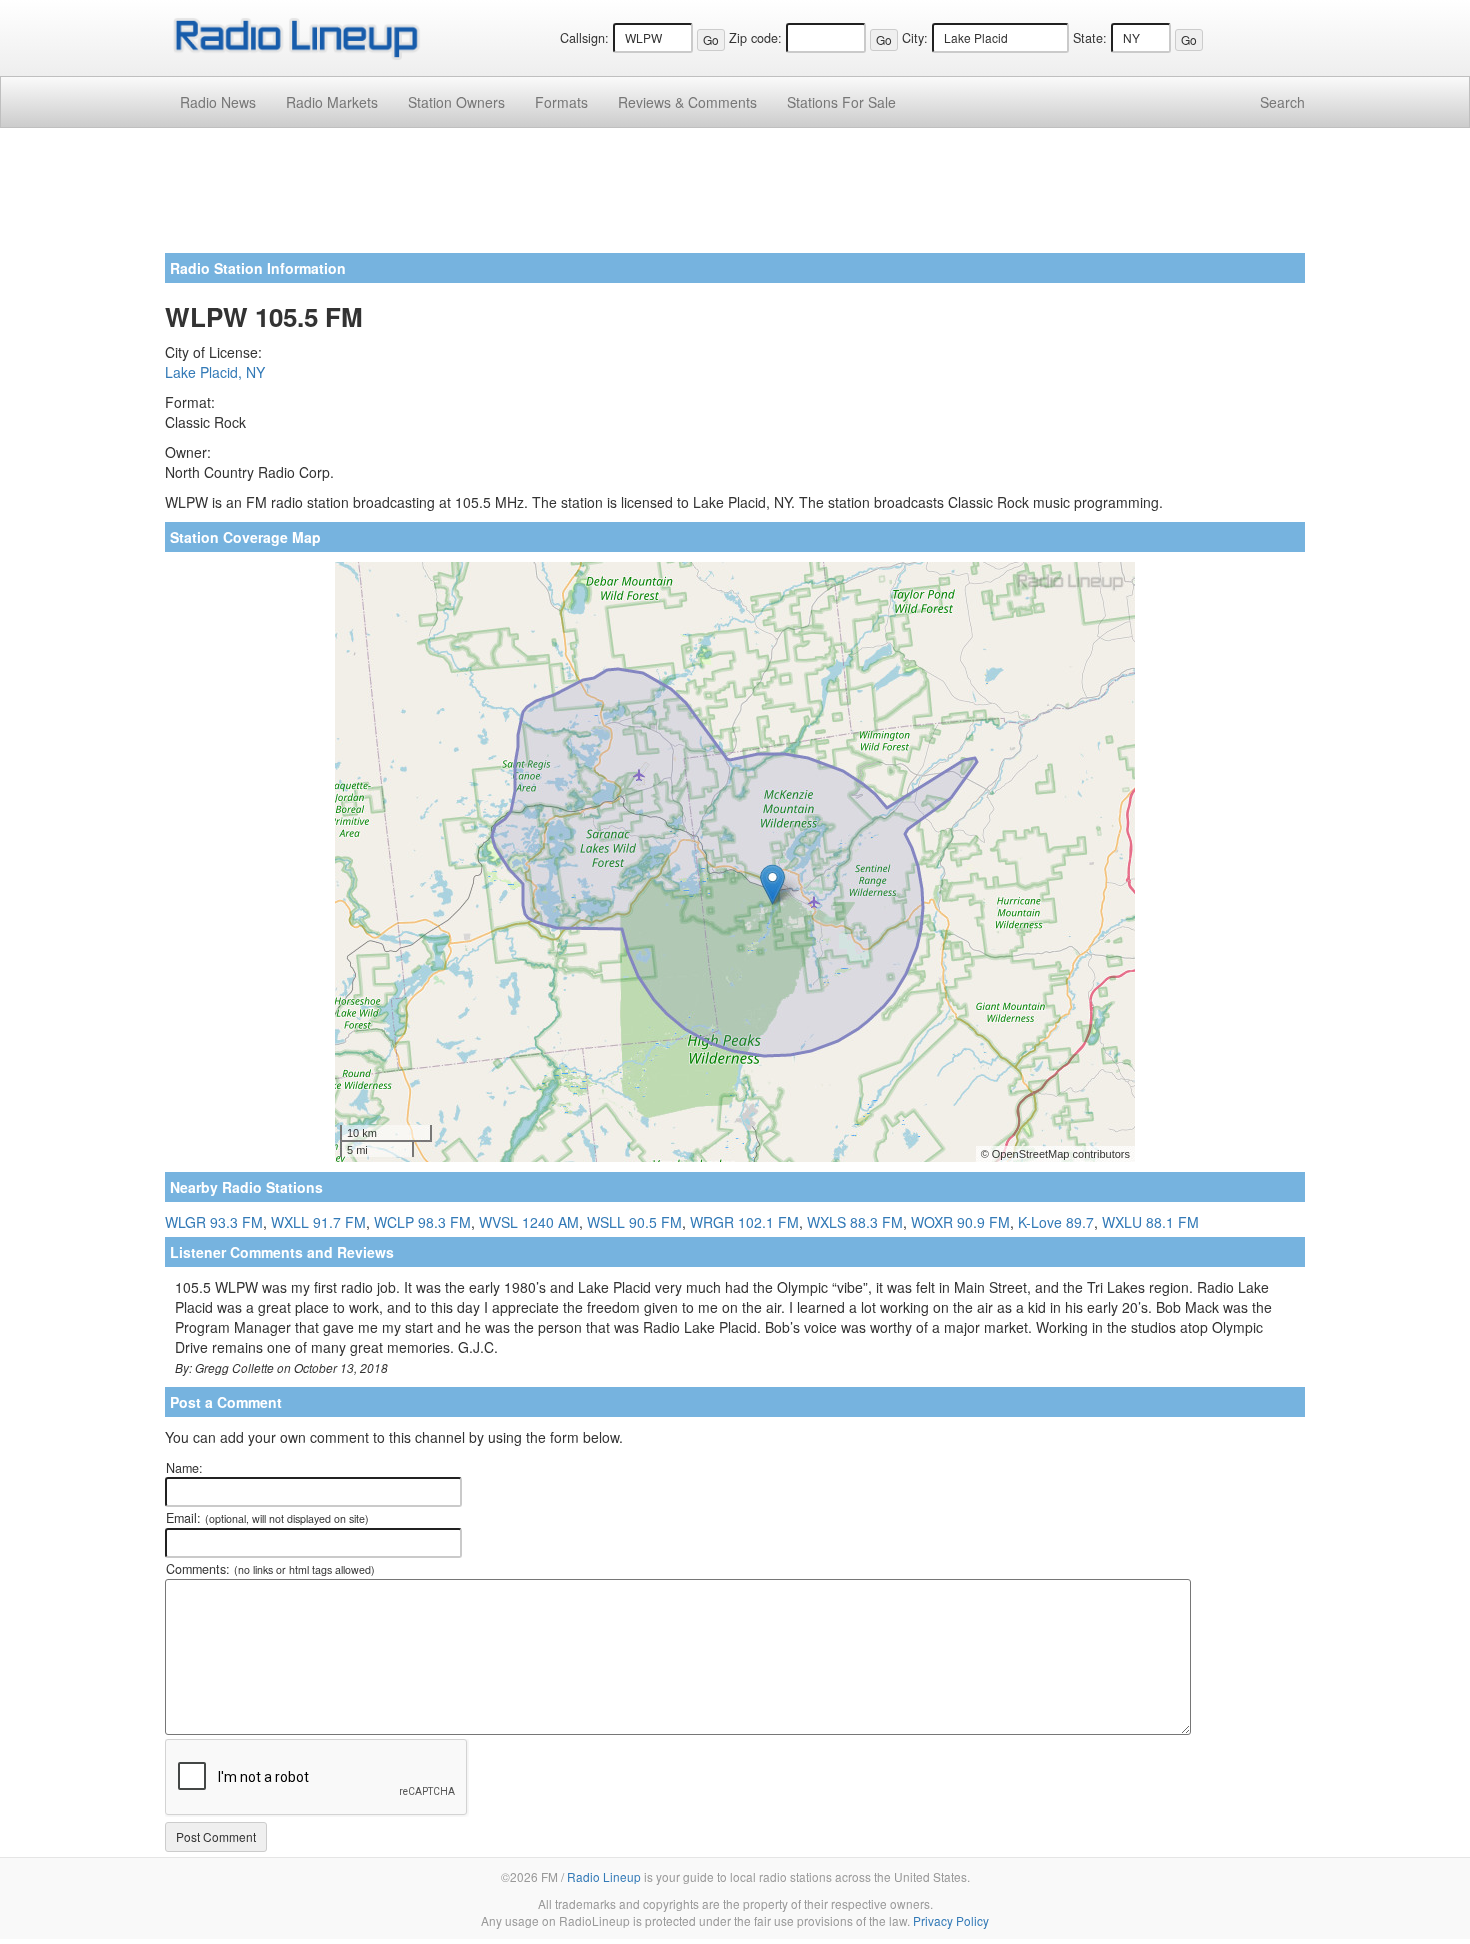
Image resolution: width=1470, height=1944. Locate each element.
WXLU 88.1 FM (1150, 1222)
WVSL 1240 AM (529, 1222)
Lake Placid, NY (215, 372)
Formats (561, 102)
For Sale (841, 102)
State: (1090, 38)
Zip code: (755, 38)
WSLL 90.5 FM (634, 1222)
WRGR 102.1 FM (744, 1222)
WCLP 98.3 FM (422, 1222)
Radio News (218, 102)
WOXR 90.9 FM (960, 1222)
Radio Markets (332, 102)
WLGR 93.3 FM (214, 1222)
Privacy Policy (951, 1920)
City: (915, 38)
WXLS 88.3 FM (855, 1222)
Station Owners (456, 102)
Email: (267, 1518)
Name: (184, 1468)
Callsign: (584, 38)
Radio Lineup (604, 1876)
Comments (687, 102)
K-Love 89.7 (1056, 1222)
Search (1282, 102)
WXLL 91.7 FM (318, 1222)
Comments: (270, 1569)
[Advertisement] (735, 198)
